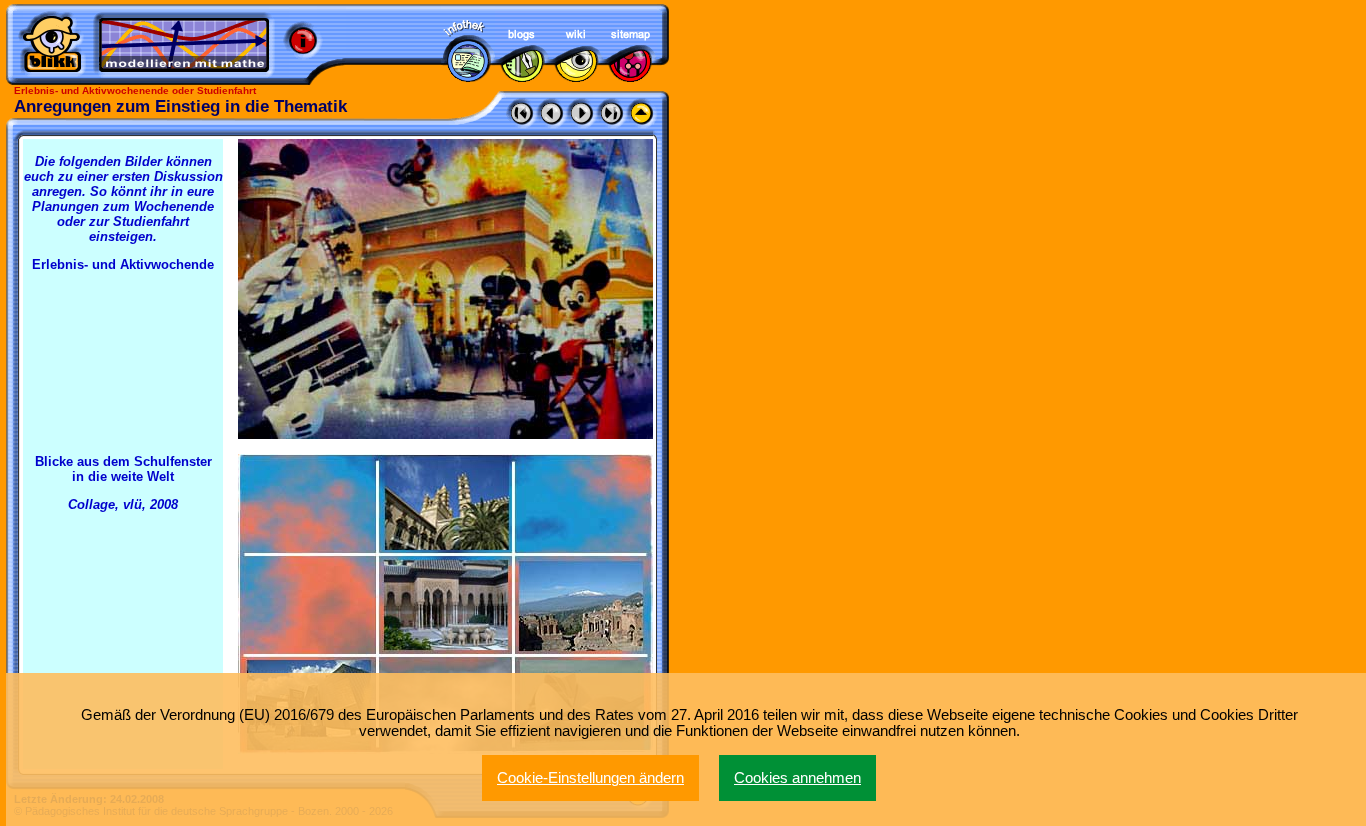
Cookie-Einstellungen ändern (590, 778)
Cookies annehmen (797, 778)
